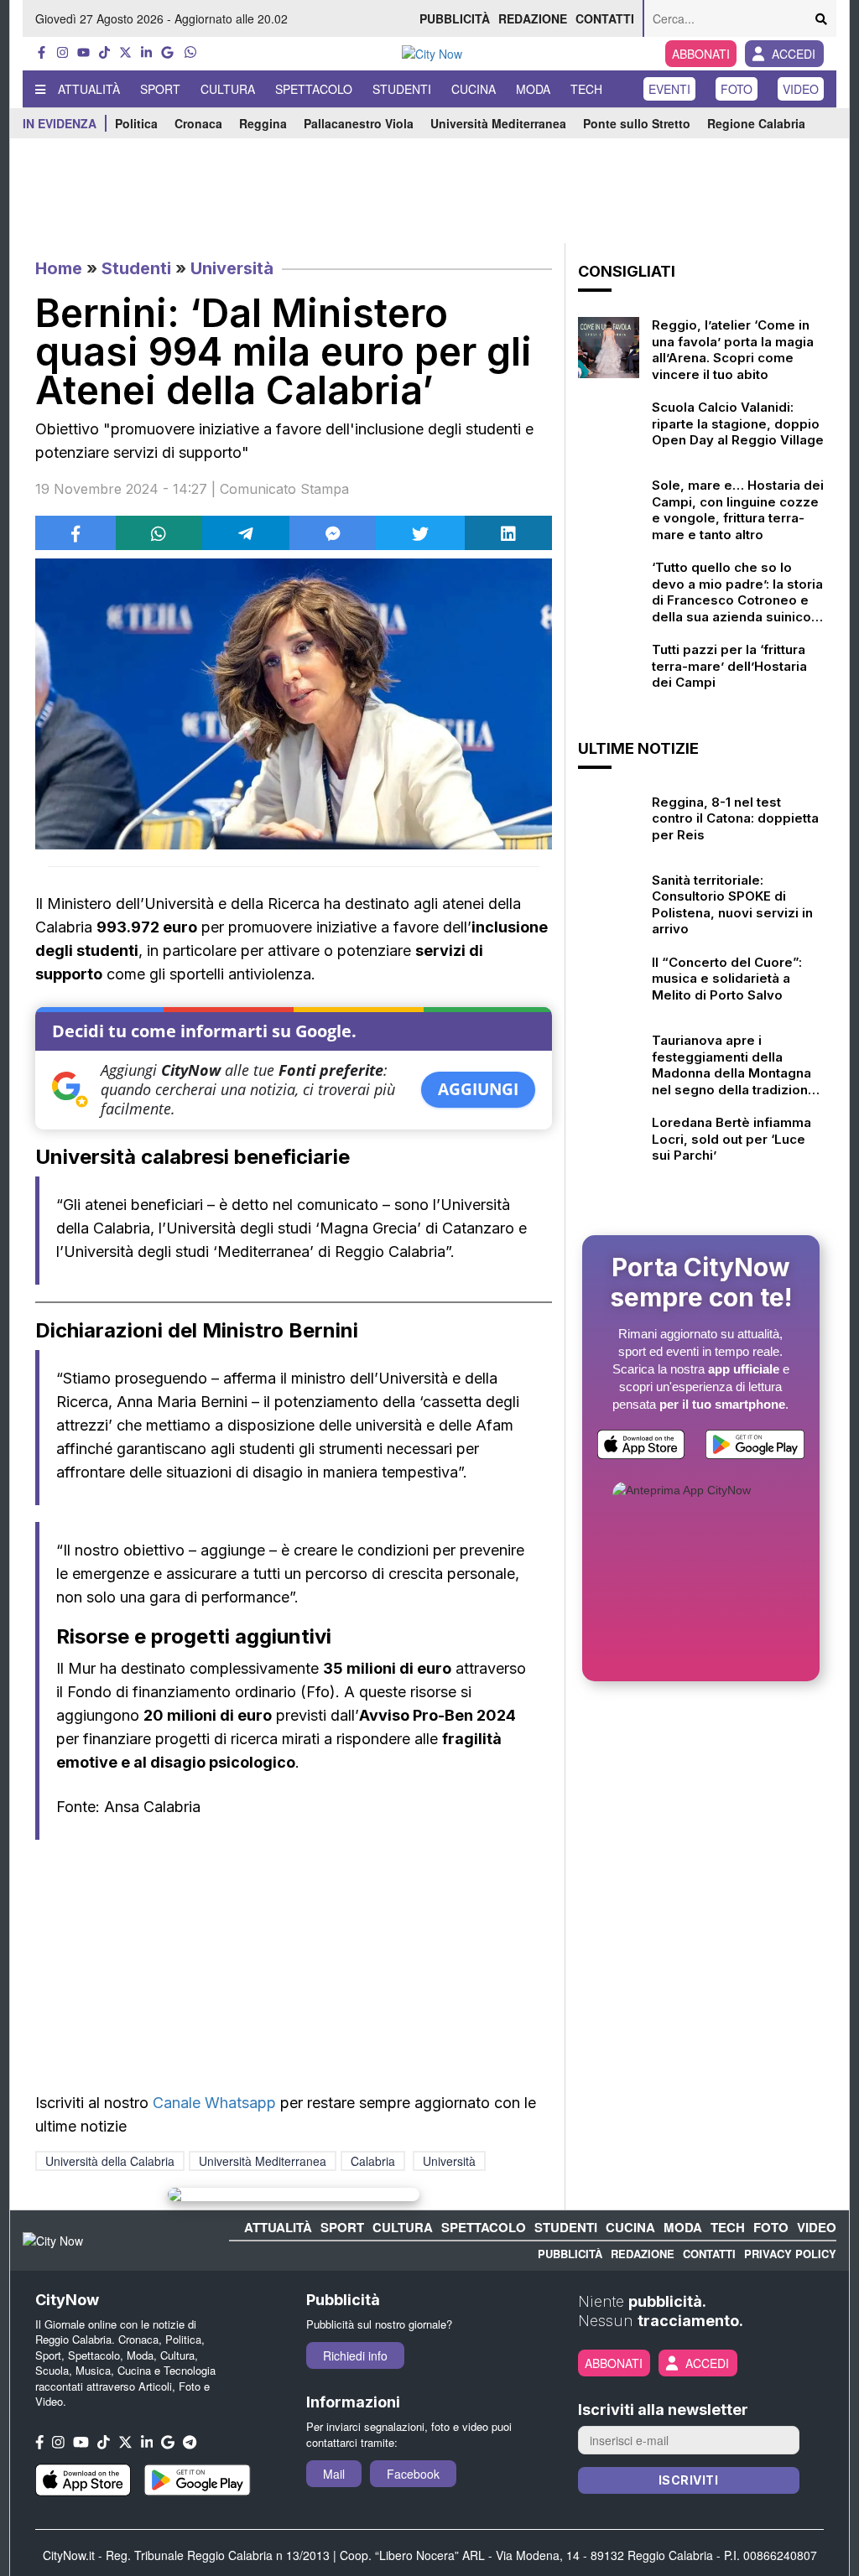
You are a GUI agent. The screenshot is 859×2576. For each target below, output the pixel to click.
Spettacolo (314, 89)
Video (801, 89)
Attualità (89, 89)
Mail (334, 2474)
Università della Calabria (110, 2161)
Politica (136, 123)
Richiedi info (355, 2355)
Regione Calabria (756, 123)
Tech (586, 89)
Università (232, 268)
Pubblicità (455, 18)
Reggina (263, 123)
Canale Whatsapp (214, 2103)
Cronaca (198, 123)
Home (59, 268)
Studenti (402, 89)
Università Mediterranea (498, 123)
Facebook (413, 2474)
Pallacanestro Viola (359, 123)
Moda (533, 89)
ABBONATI (701, 54)
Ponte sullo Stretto (637, 123)
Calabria (373, 2161)
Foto (737, 89)
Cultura (228, 89)
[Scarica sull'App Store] (641, 1448)
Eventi (669, 89)
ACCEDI (794, 54)
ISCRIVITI (689, 2480)
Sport (160, 89)
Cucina (474, 89)
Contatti (605, 18)
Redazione (533, 18)
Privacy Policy (790, 2254)
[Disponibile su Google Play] (755, 1448)
